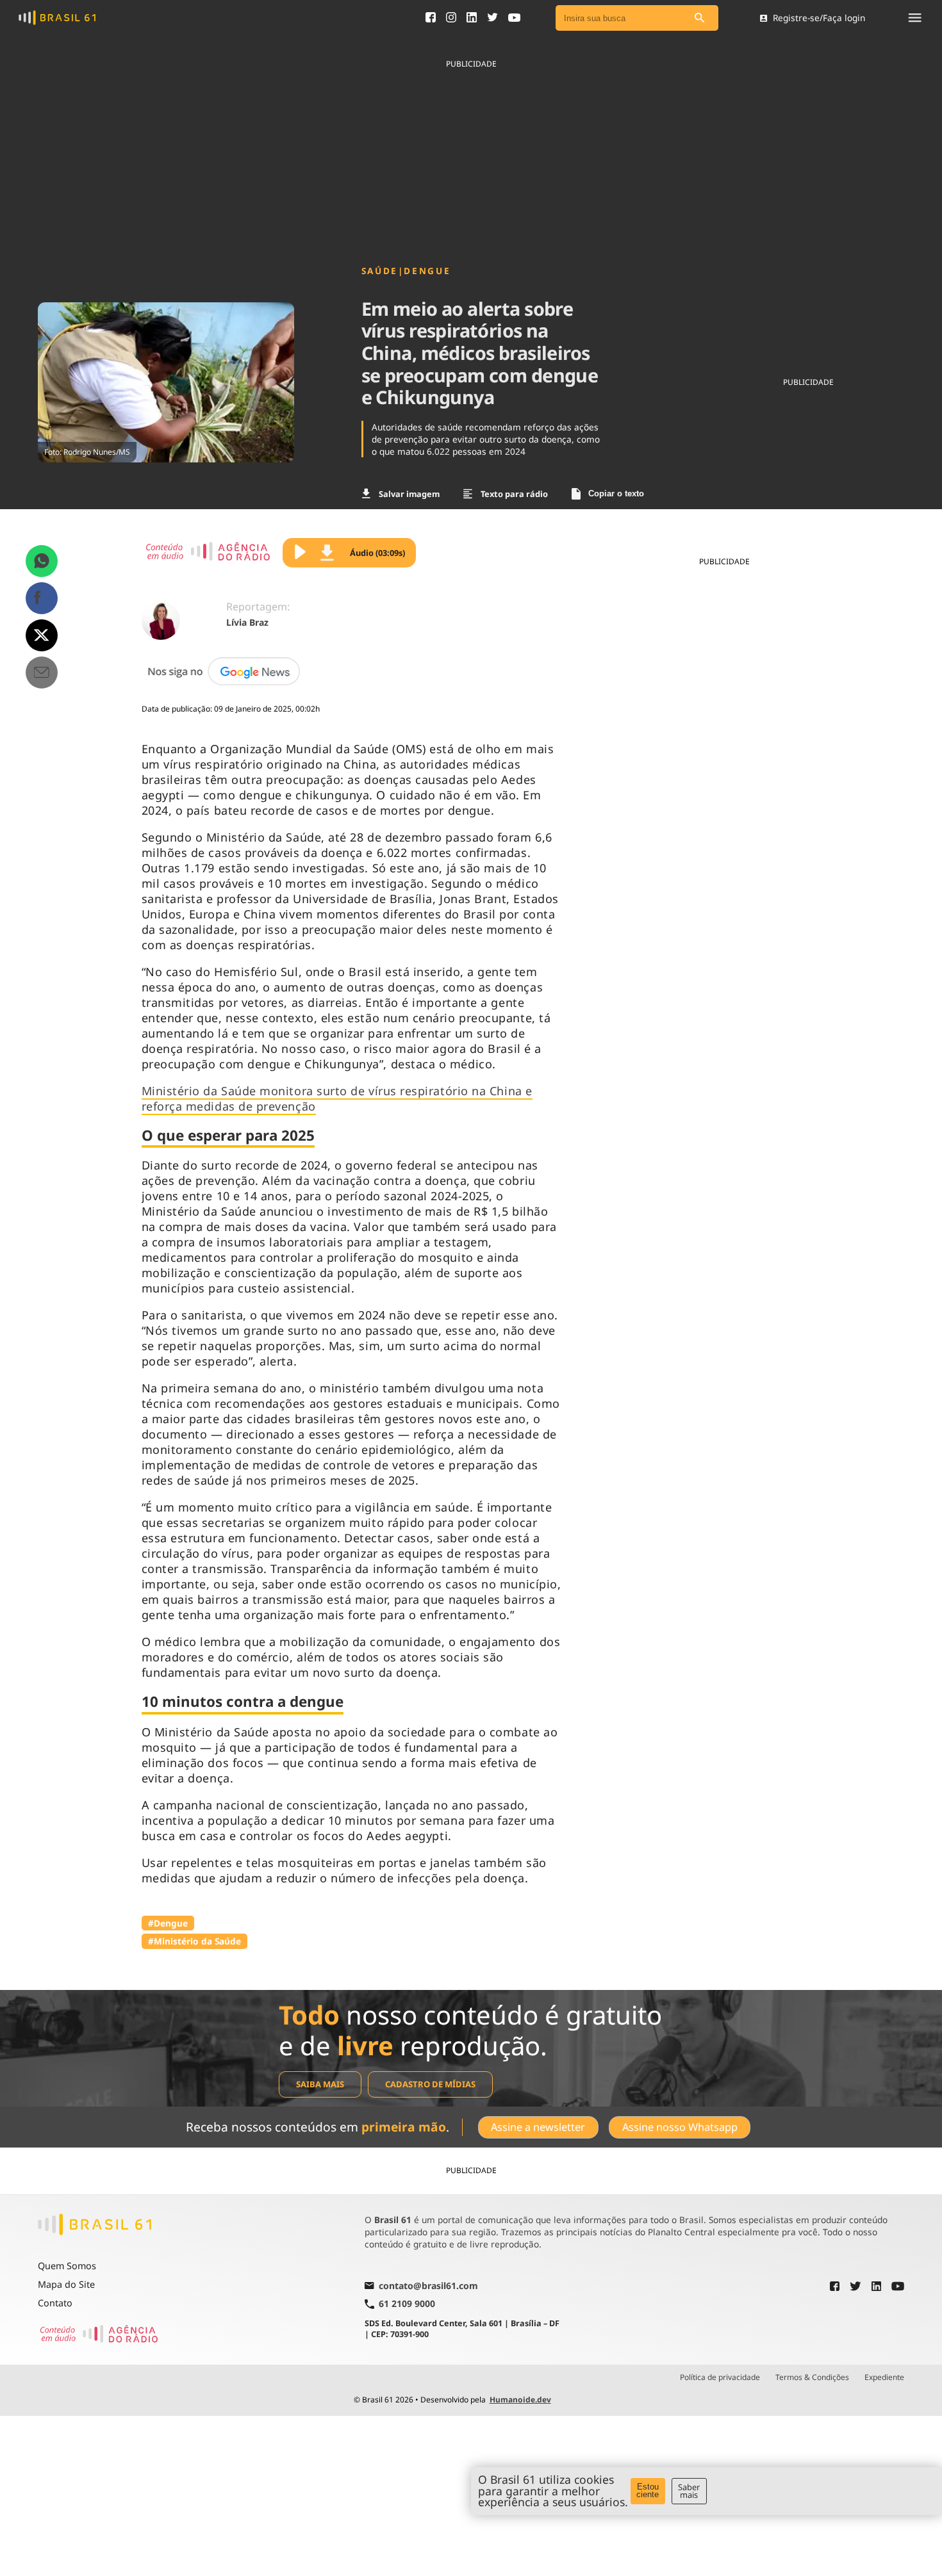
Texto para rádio (514, 494)
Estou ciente (648, 2491)
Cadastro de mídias (430, 2084)
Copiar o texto (616, 493)
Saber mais (689, 2491)
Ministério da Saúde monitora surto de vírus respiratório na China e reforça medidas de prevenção (337, 1098)
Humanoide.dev (520, 2400)
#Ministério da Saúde (194, 1941)
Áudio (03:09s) (377, 553)
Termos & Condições (812, 2377)
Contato (55, 2303)
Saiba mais (320, 2084)
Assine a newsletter (538, 2127)
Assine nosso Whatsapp (680, 2127)
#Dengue (168, 1923)
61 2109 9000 (407, 2304)
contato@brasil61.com (428, 2287)
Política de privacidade (720, 2377)
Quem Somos (67, 2266)
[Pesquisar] (699, 18)
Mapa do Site (66, 2284)
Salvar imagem (409, 494)
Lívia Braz (247, 622)
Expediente (884, 2377)
